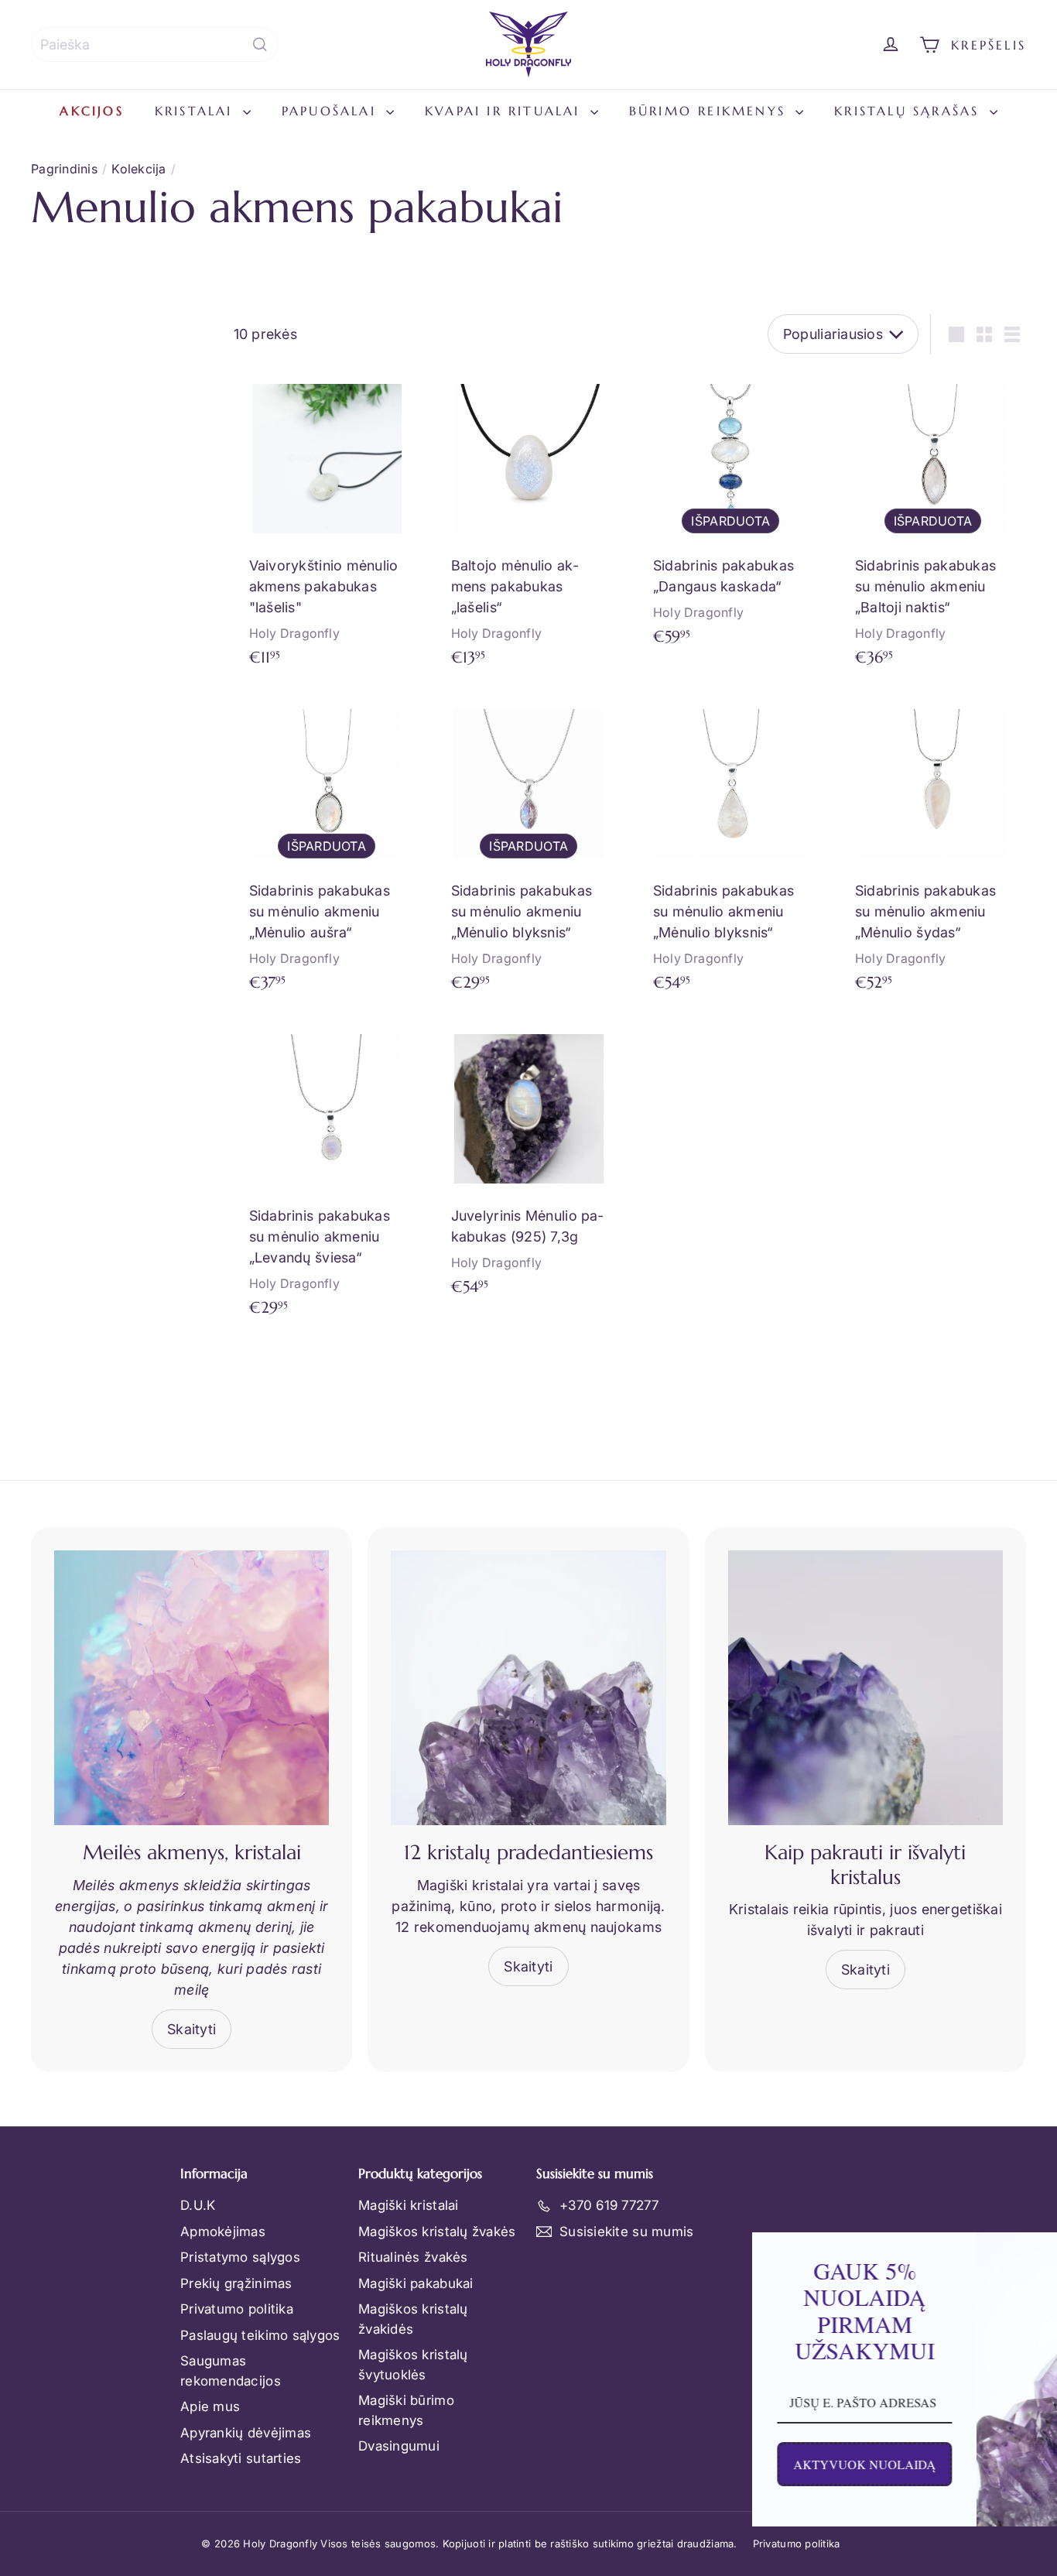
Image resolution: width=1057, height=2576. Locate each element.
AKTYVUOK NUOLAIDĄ (712, 2464)
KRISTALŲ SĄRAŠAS (910, 111)
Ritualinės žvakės (413, 2257)
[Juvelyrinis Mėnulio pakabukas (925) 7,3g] (529, 1164)
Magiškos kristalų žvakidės (413, 2319)
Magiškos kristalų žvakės (437, 2232)
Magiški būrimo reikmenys (406, 2410)
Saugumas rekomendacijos (231, 2371)
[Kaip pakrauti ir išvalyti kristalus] (865, 1688)
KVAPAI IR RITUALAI (506, 111)
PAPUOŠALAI (332, 111)
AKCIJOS (91, 111)
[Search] (260, 45)
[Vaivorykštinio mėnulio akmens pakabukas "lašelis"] (327, 524)
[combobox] (155, 45)
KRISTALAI (197, 111)
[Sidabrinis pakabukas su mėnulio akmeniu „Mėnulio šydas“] (933, 849)
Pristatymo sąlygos (240, 2257)
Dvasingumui (399, 2446)
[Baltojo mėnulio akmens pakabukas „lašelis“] (529, 524)
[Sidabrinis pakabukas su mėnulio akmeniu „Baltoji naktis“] (933, 524)
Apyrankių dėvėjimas (246, 2433)
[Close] (1029, 2251)
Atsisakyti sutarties (241, 2458)
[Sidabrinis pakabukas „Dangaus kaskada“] (731, 514)
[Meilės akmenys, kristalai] (192, 1688)
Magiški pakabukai (416, 2283)
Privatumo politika (237, 2309)
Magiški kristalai (409, 2205)
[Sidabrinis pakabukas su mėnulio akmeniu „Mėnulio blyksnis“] (529, 849)
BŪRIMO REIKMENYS (710, 111)
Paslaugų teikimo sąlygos (260, 2335)
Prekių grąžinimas (236, 2283)
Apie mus (210, 2406)
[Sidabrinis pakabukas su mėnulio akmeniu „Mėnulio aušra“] (327, 849)
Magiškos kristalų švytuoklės (413, 2365)
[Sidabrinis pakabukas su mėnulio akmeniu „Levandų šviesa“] (327, 1174)
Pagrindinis (64, 169)
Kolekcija (139, 169)
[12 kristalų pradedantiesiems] (528, 1688)
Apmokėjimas (223, 2232)
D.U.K (198, 2205)
